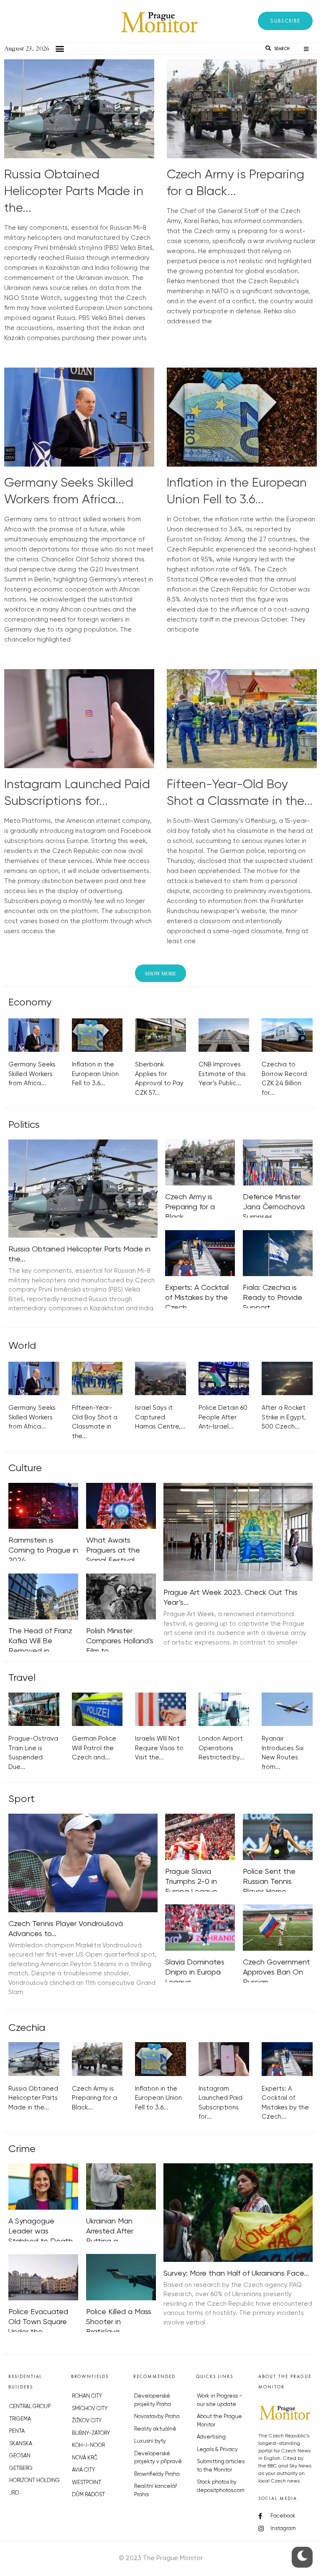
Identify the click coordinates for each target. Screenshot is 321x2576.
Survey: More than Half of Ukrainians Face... (236, 2274)
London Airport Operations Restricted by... (222, 1748)
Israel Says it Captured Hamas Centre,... (160, 1417)
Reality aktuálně (155, 2429)
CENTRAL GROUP (30, 2407)
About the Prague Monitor (219, 2421)
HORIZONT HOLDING (34, 2481)
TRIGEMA (20, 2419)
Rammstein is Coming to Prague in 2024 (43, 1551)
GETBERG (21, 2468)
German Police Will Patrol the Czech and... (94, 1748)
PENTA (17, 2431)
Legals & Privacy (217, 2450)
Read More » (23, 348)
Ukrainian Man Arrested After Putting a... (110, 2231)
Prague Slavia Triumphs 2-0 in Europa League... (194, 1882)
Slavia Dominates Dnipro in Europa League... (195, 1972)
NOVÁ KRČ (85, 2458)
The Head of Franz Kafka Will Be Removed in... (40, 1641)
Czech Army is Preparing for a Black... (190, 1207)
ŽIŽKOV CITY (87, 2421)
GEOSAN (20, 2456)
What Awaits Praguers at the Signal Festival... (113, 1551)
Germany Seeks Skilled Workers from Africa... (32, 1074)
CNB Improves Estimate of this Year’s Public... (222, 1074)
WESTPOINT (87, 2483)
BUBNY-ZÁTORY (91, 2433)
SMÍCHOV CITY (90, 2409)
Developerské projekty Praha (153, 2400)
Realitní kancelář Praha (155, 2491)
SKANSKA (21, 2444)
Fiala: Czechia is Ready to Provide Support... (273, 1298)
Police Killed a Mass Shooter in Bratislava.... (119, 2322)
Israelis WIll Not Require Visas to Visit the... (159, 1748)
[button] (285, 21)
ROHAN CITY (87, 2396)
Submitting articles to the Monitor (221, 2466)
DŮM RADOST (88, 2495)
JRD (14, 2493)
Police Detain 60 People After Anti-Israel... (223, 1417)
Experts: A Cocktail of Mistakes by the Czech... (197, 1298)
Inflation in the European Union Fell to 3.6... (95, 1074)
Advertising (211, 2437)
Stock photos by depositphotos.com (221, 2486)
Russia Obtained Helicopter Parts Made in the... (74, 192)
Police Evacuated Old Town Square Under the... (38, 2322)
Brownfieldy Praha (157, 2474)
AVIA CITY (83, 2470)
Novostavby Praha (157, 2417)
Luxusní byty (150, 2441)
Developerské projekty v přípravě (158, 2458)
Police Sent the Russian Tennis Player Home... (269, 1882)
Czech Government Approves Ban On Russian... (276, 1972)
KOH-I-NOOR (88, 2445)
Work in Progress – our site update (220, 2400)
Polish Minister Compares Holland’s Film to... (120, 1641)
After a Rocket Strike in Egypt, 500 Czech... (284, 1417)
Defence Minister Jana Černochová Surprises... (274, 1207)
